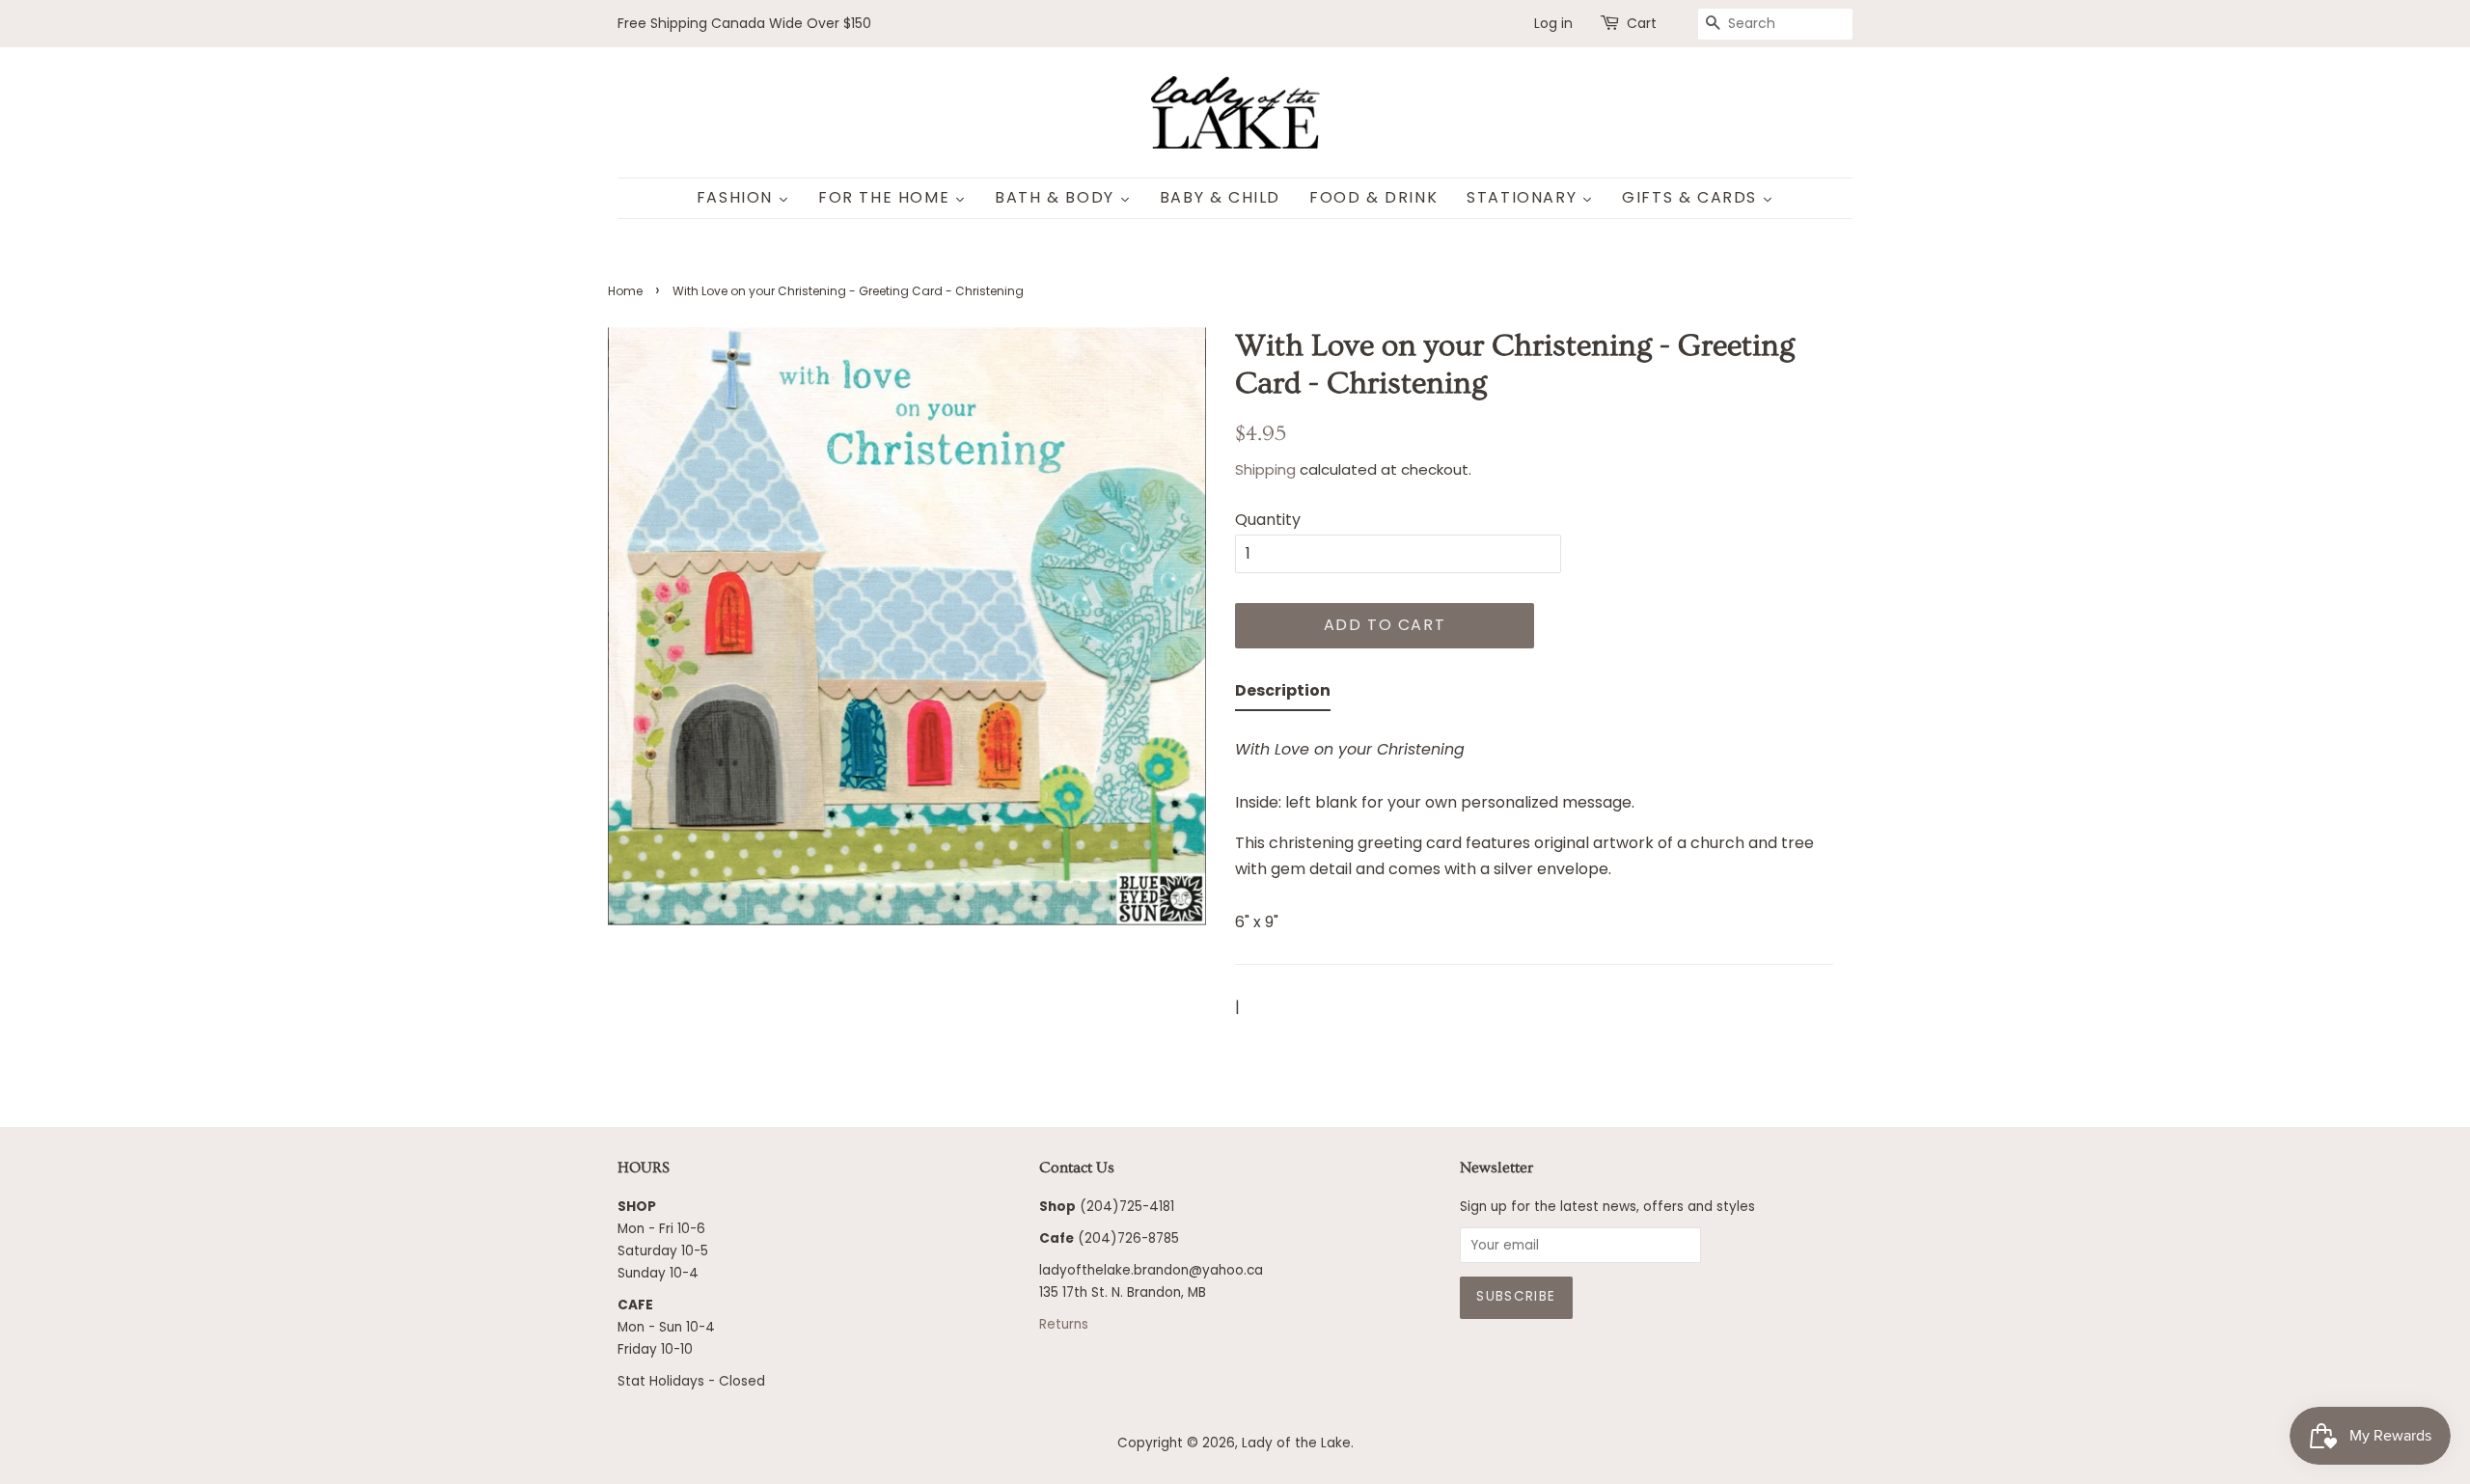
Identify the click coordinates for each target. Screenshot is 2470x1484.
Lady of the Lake (1296, 1443)
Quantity (1268, 520)
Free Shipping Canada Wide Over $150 (744, 23)
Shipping (1265, 469)
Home (625, 291)
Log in (1553, 23)
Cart (1642, 23)
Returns (1064, 1324)
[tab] (1283, 694)
